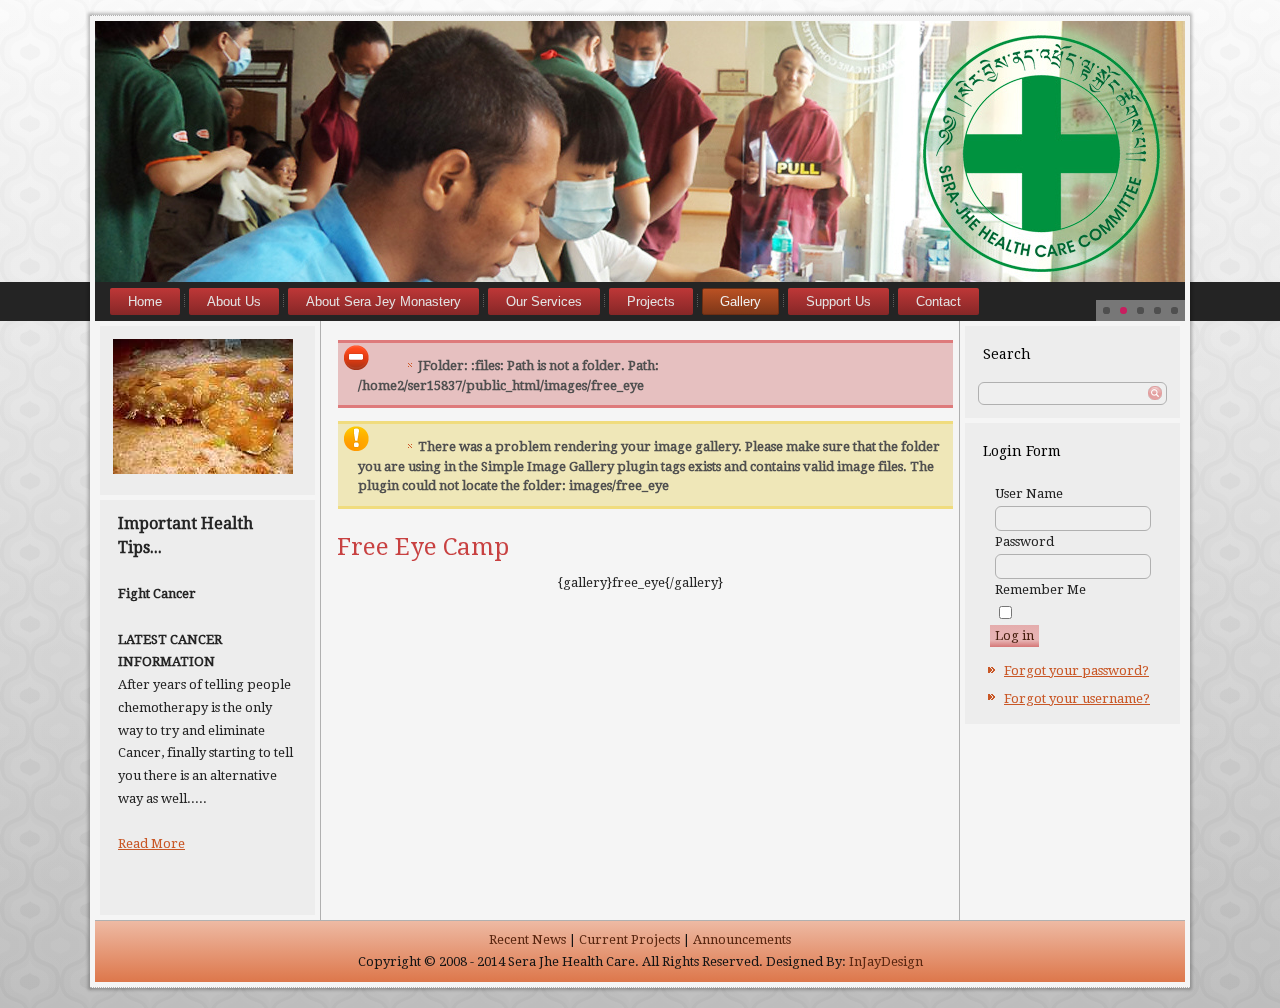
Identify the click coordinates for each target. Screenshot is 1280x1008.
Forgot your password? (1076, 670)
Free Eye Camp (423, 547)
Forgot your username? (1077, 698)
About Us (234, 301)
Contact (938, 301)
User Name (1029, 493)
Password (1024, 541)
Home (145, 301)
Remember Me (1040, 589)
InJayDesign (886, 961)
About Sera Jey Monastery (383, 301)
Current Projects (629, 939)
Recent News (527, 939)
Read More (151, 843)
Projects (651, 301)
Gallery (740, 301)
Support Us (838, 301)
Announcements (742, 939)
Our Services (544, 301)
